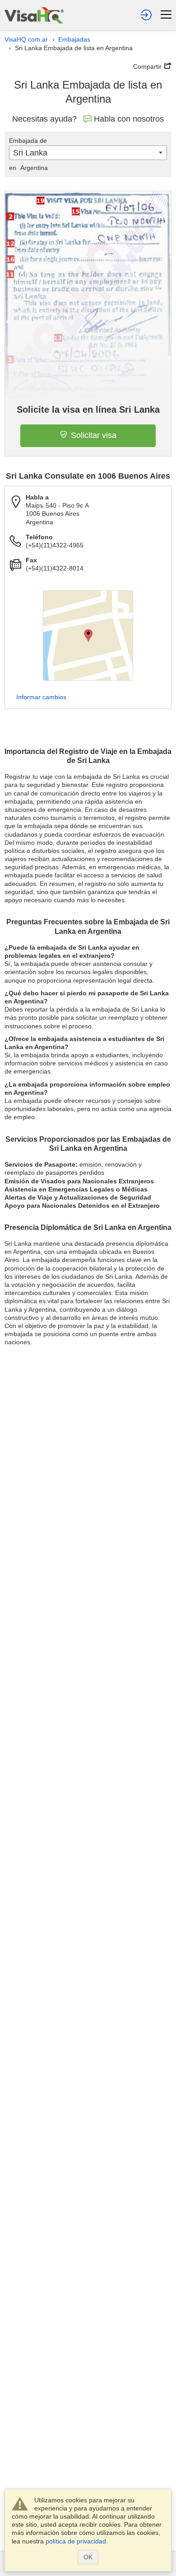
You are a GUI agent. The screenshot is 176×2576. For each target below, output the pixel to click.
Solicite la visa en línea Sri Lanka (88, 410)
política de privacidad (76, 2541)
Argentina (28, 168)
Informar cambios (41, 697)
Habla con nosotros (129, 119)
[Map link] (88, 636)
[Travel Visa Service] (34, 15)
